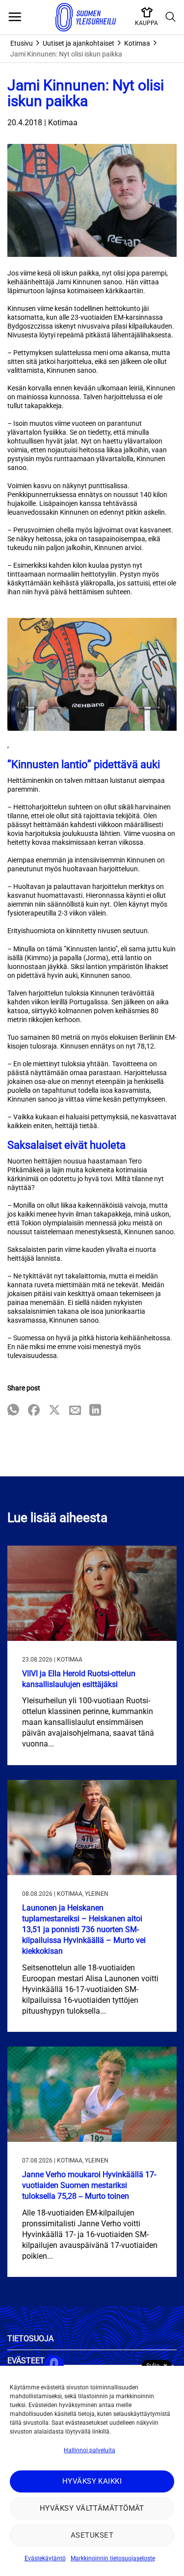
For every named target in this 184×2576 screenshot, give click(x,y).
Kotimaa (137, 43)
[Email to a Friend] (75, 1411)
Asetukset (92, 2535)
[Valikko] (15, 17)
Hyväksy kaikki (92, 2481)
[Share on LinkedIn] (95, 1411)
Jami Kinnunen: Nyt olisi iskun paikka (66, 54)
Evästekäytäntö (45, 2558)
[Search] (171, 17)
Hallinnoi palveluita (90, 2450)
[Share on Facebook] (34, 1411)
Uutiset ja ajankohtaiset (79, 43)
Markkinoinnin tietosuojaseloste (113, 2558)
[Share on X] (54, 1411)
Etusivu (22, 43)
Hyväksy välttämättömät (92, 2508)
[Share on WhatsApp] (13, 1411)
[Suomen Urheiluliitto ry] (86, 17)
